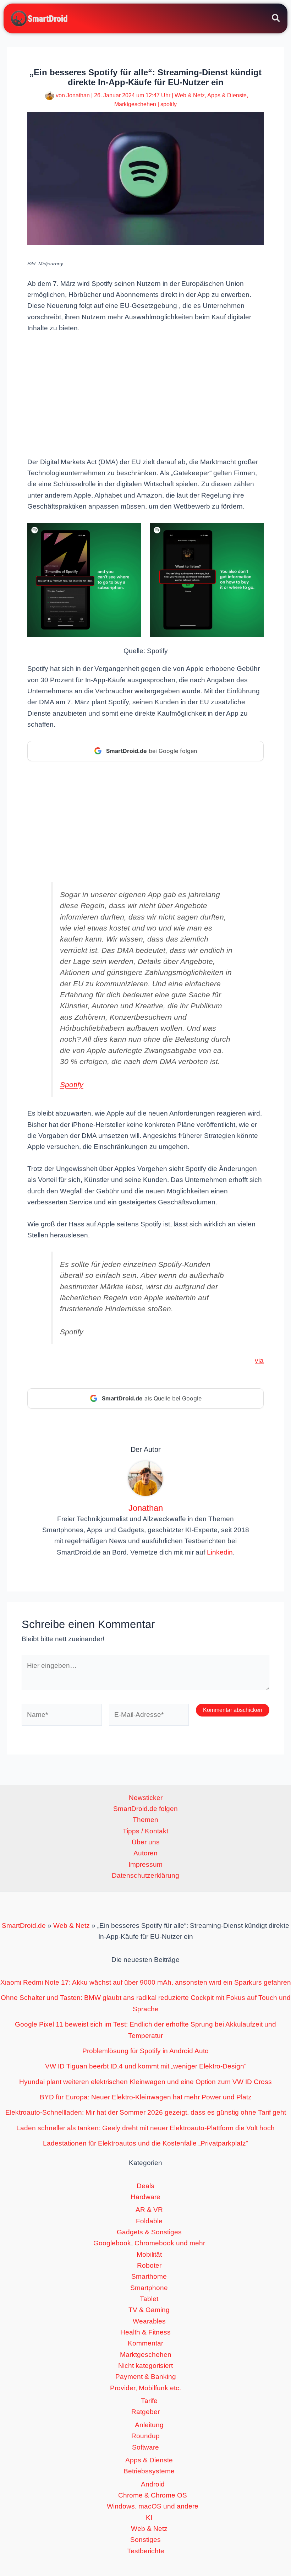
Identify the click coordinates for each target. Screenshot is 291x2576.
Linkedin (220, 1552)
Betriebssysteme (149, 2471)
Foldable (149, 2221)
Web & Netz (190, 95)
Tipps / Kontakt (145, 1831)
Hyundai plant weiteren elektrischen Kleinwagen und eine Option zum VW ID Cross (145, 2082)
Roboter (149, 2265)
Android (153, 2484)
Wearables (149, 2321)
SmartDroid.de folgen (145, 1809)
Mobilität (149, 2254)
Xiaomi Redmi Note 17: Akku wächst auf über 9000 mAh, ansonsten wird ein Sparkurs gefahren (146, 1982)
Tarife (149, 2401)
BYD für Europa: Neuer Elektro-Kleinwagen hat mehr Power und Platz (146, 2097)
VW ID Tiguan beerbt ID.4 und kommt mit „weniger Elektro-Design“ (146, 2066)
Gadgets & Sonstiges (149, 2232)
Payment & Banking (146, 2377)
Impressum (145, 1864)
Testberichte (146, 2551)
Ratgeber (145, 2412)
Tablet (149, 2299)
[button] (276, 19)
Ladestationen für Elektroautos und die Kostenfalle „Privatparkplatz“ (145, 2143)
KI (149, 2518)
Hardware (145, 2197)
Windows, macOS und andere (153, 2506)
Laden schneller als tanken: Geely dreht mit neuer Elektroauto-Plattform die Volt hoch (145, 2128)
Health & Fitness (145, 2332)
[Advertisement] (145, 394)
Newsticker (146, 1798)
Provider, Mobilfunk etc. (145, 2388)
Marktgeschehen (135, 104)
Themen (145, 1820)
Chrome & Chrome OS (153, 2495)
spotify (169, 104)
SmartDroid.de (24, 1926)
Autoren (145, 1853)
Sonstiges (145, 2540)
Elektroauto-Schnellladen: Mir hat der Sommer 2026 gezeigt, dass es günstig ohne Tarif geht (146, 2112)
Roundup (145, 2436)
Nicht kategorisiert (145, 2366)
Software (145, 2447)
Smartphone (149, 2288)
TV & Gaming (149, 2310)
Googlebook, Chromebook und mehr (149, 2243)
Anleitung (149, 2425)
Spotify (72, 1084)
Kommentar (145, 2343)
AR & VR (149, 2210)
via (259, 1360)
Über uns (146, 1842)
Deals (145, 2186)
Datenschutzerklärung (145, 1875)
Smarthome (149, 2276)
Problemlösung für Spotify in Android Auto (145, 2051)
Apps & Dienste (227, 95)
